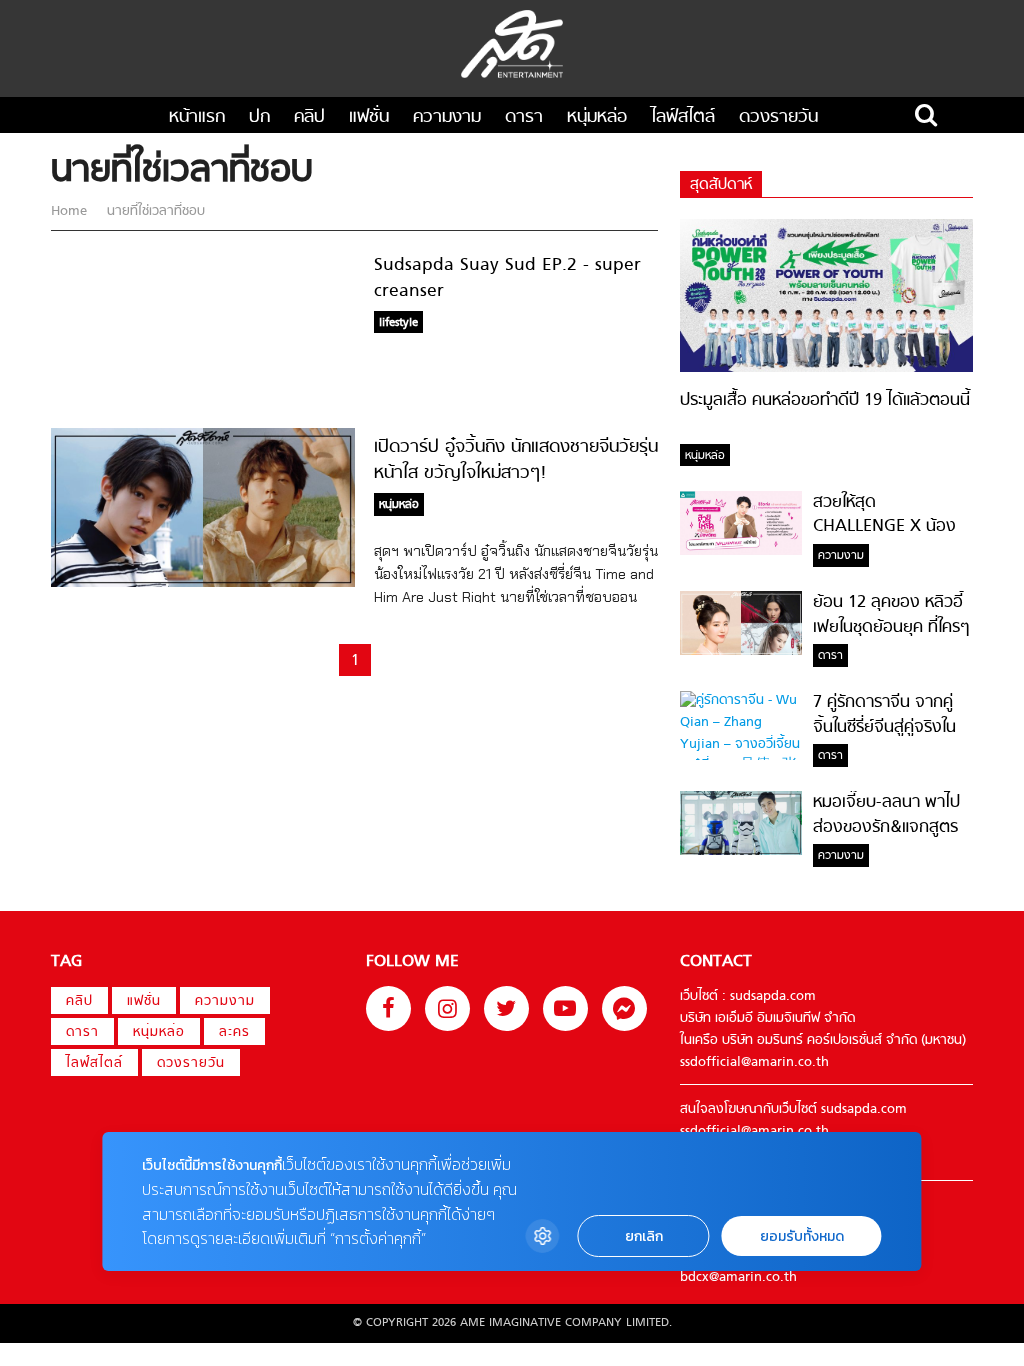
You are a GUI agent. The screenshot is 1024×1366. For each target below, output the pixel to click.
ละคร (234, 1033)
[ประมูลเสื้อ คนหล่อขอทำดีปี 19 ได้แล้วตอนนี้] (826, 369)
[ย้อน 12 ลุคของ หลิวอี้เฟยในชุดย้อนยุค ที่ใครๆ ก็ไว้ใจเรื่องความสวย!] (741, 652)
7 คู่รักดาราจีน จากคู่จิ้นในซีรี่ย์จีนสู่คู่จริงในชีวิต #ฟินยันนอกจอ (884, 727)
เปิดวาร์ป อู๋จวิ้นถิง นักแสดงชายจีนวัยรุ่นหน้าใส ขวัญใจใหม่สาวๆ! (516, 460)
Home (71, 212)
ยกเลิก (644, 1236)
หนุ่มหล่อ (597, 117)
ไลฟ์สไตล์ (683, 117)
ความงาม (447, 117)
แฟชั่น (369, 117)
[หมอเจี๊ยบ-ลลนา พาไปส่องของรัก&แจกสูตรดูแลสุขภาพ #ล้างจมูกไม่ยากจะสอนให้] (741, 852)
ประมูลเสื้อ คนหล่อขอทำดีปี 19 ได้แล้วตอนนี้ (825, 401)
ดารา (524, 117)
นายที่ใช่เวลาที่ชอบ (154, 212)
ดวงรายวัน (778, 117)
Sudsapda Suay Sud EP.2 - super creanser (507, 278)
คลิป (309, 117)
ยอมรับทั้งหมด (802, 1236)
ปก (259, 117)
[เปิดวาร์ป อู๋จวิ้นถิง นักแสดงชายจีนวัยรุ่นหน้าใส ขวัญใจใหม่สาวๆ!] (203, 584)
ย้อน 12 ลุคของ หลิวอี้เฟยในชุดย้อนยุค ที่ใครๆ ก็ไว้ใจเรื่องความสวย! (891, 627)
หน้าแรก (197, 117)
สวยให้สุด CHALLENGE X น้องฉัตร (884, 527)
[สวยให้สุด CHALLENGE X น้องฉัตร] (741, 552)
